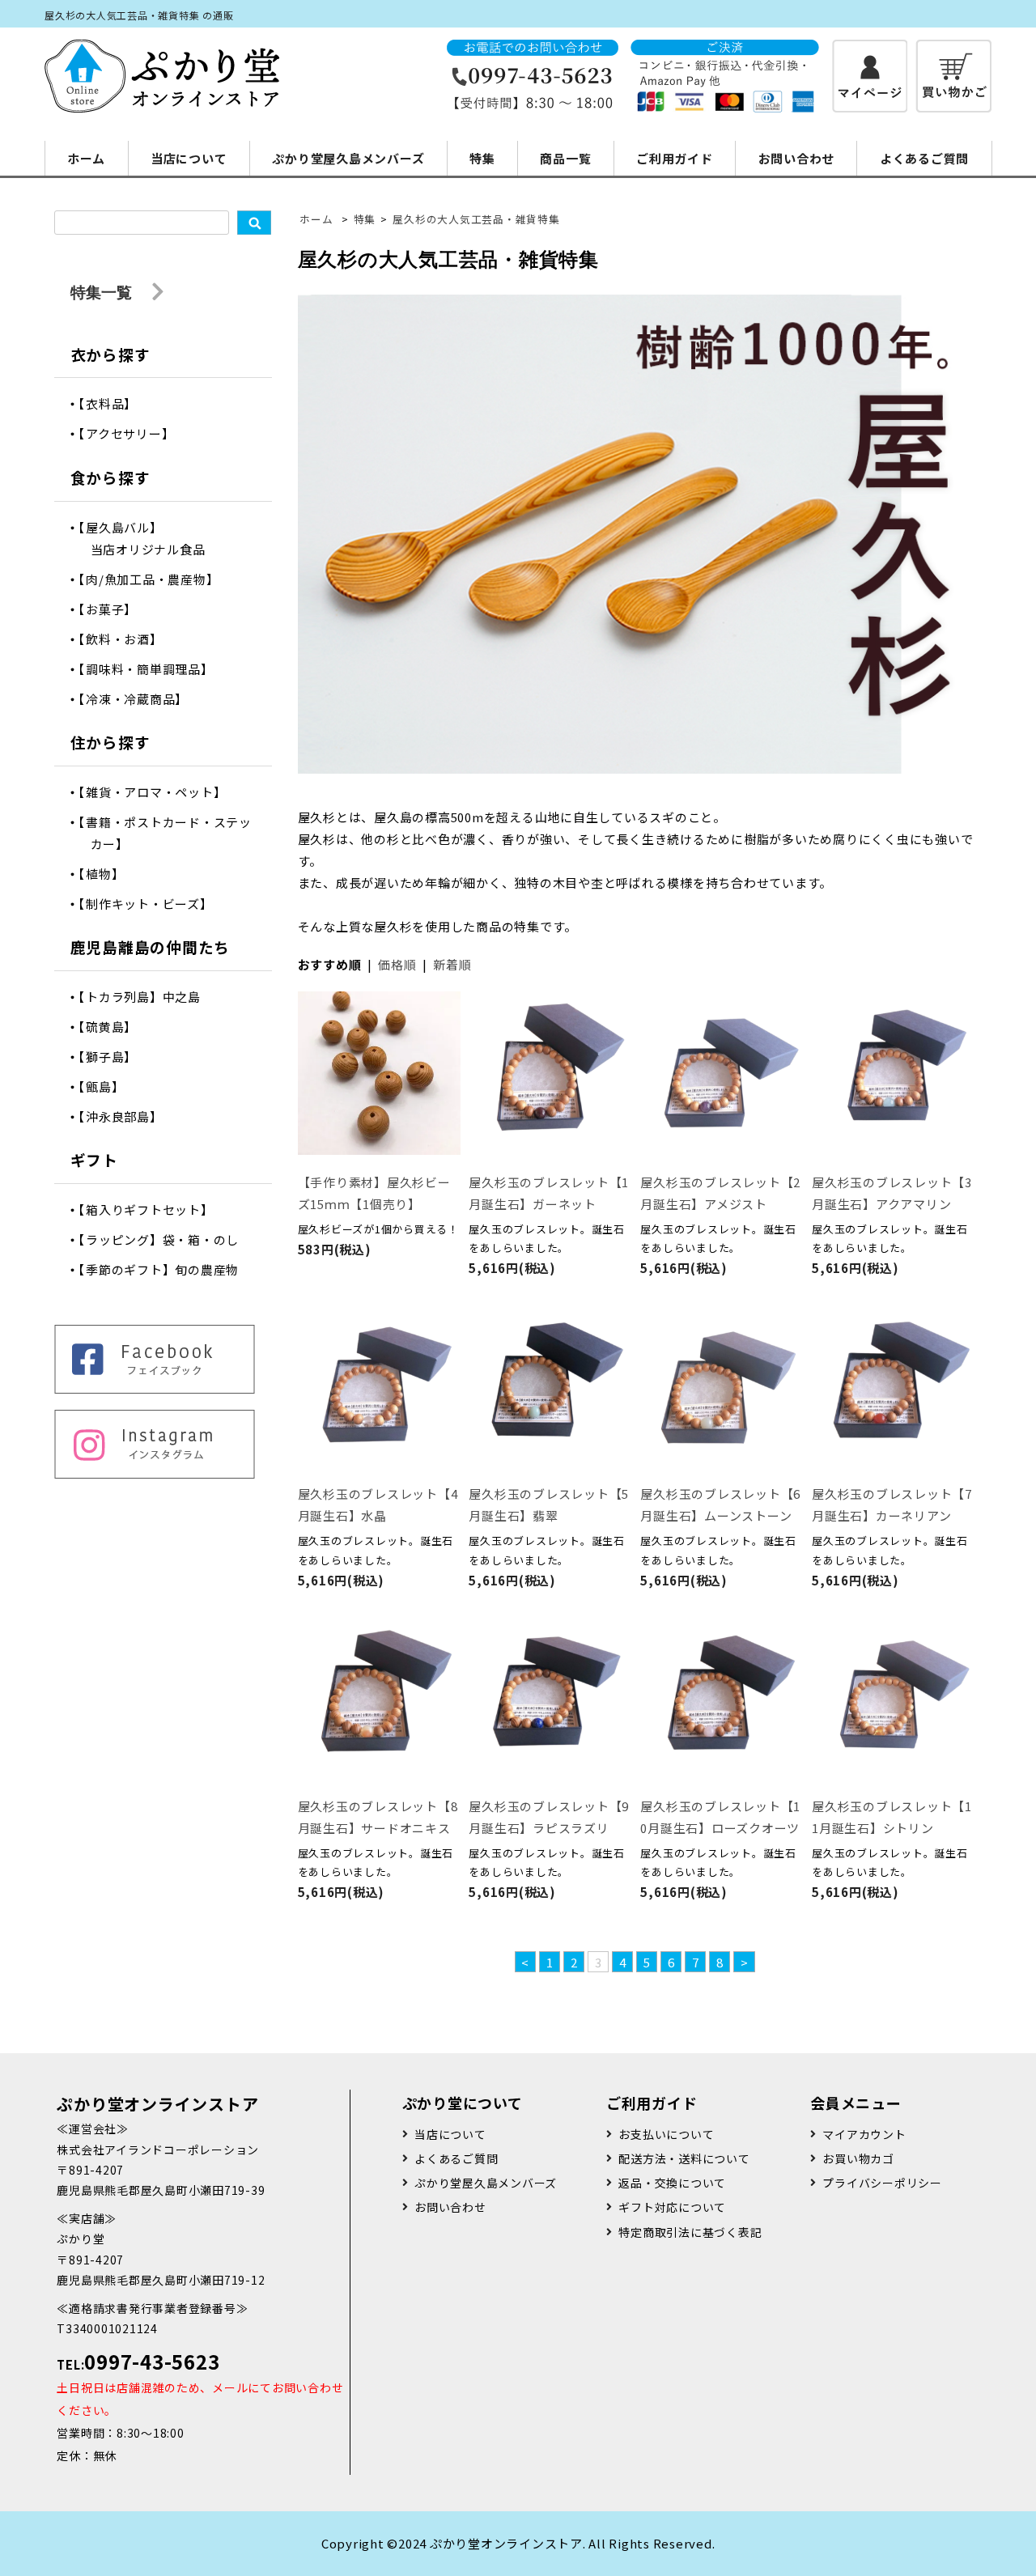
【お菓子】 (114, 609)
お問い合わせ (797, 158)
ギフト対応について (672, 2207)
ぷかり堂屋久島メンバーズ (348, 158)
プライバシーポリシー (882, 2183)
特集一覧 (103, 292)
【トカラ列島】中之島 (146, 997)
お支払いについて (666, 2134)
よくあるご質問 (924, 158)
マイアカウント (864, 2134)
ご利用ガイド (675, 158)
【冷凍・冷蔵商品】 (140, 699)
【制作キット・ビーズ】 (152, 904)
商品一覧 (565, 158)
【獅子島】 (114, 1057)
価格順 (397, 964)
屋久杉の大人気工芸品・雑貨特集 (476, 219)
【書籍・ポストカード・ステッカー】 (171, 833)
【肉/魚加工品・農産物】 (155, 579)
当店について (189, 158)
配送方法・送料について (684, 2158)
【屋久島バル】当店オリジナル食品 (148, 538)
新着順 (452, 964)
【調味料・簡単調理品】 (152, 669)
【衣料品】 (114, 403)
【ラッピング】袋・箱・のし (165, 1239)
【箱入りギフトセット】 (152, 1209)
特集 (482, 158)
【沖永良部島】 (127, 1116)
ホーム (86, 158)
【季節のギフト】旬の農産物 (165, 1269)
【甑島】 (108, 1086)
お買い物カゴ (858, 2158)
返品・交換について (672, 2183)
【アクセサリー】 (133, 433)
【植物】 (108, 874)
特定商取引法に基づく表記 (690, 2232)
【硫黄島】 (114, 1027)
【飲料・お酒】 (127, 639)
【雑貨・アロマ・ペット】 (159, 792)
